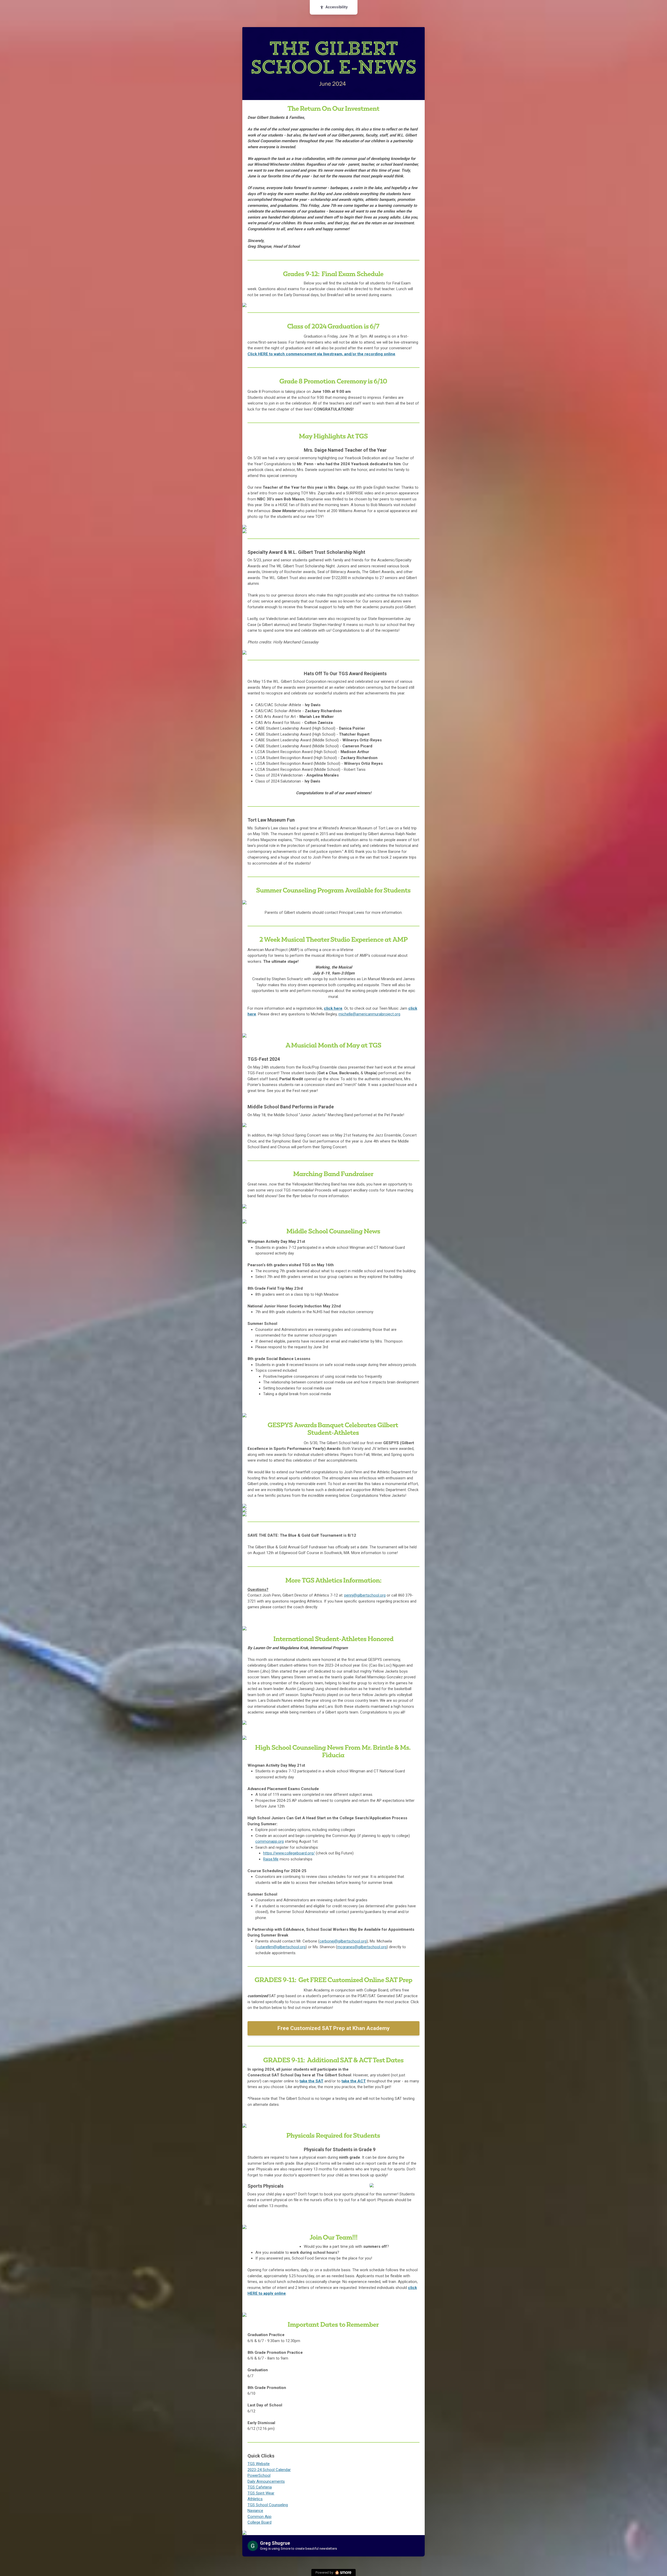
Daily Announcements (266, 2481)
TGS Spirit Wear (261, 2493)
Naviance (255, 2511)
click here (333, 1008)
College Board (260, 2522)
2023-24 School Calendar (269, 2470)
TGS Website (259, 2464)
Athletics (255, 2499)
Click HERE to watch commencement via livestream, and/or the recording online (321, 354)
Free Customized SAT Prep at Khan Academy (334, 2028)
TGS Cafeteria (260, 2487)
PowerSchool (259, 2475)
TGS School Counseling (268, 2505)
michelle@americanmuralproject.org (369, 1014)
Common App (260, 2517)
